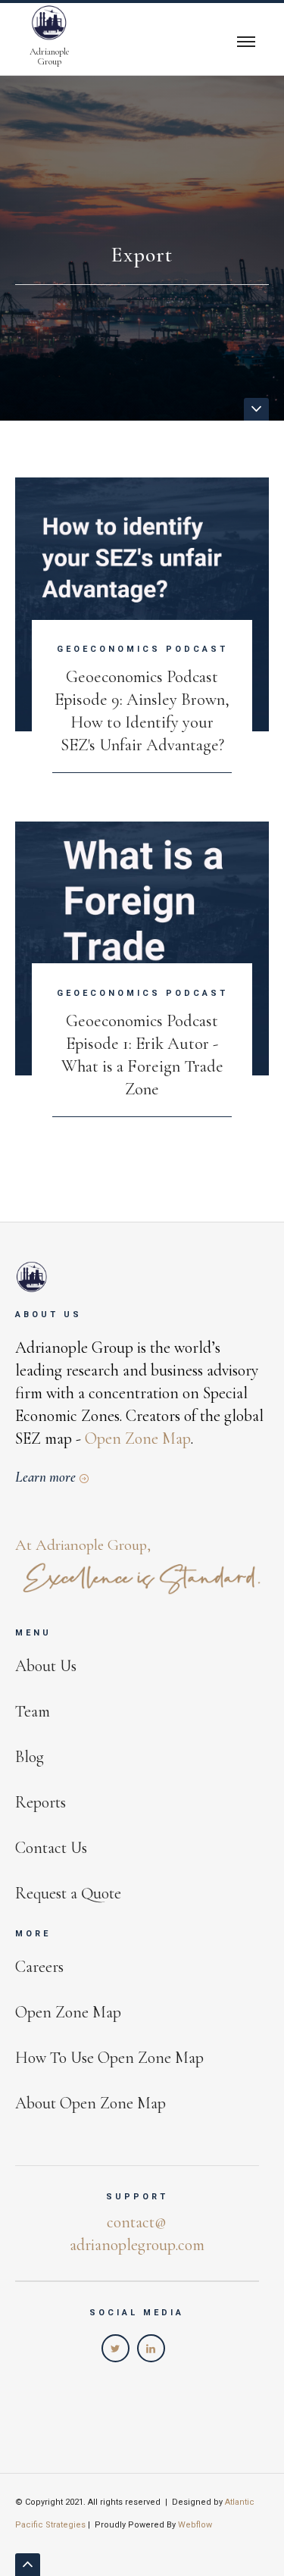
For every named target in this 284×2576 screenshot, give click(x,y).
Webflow (195, 2525)
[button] (246, 39)
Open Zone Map (138, 1438)
